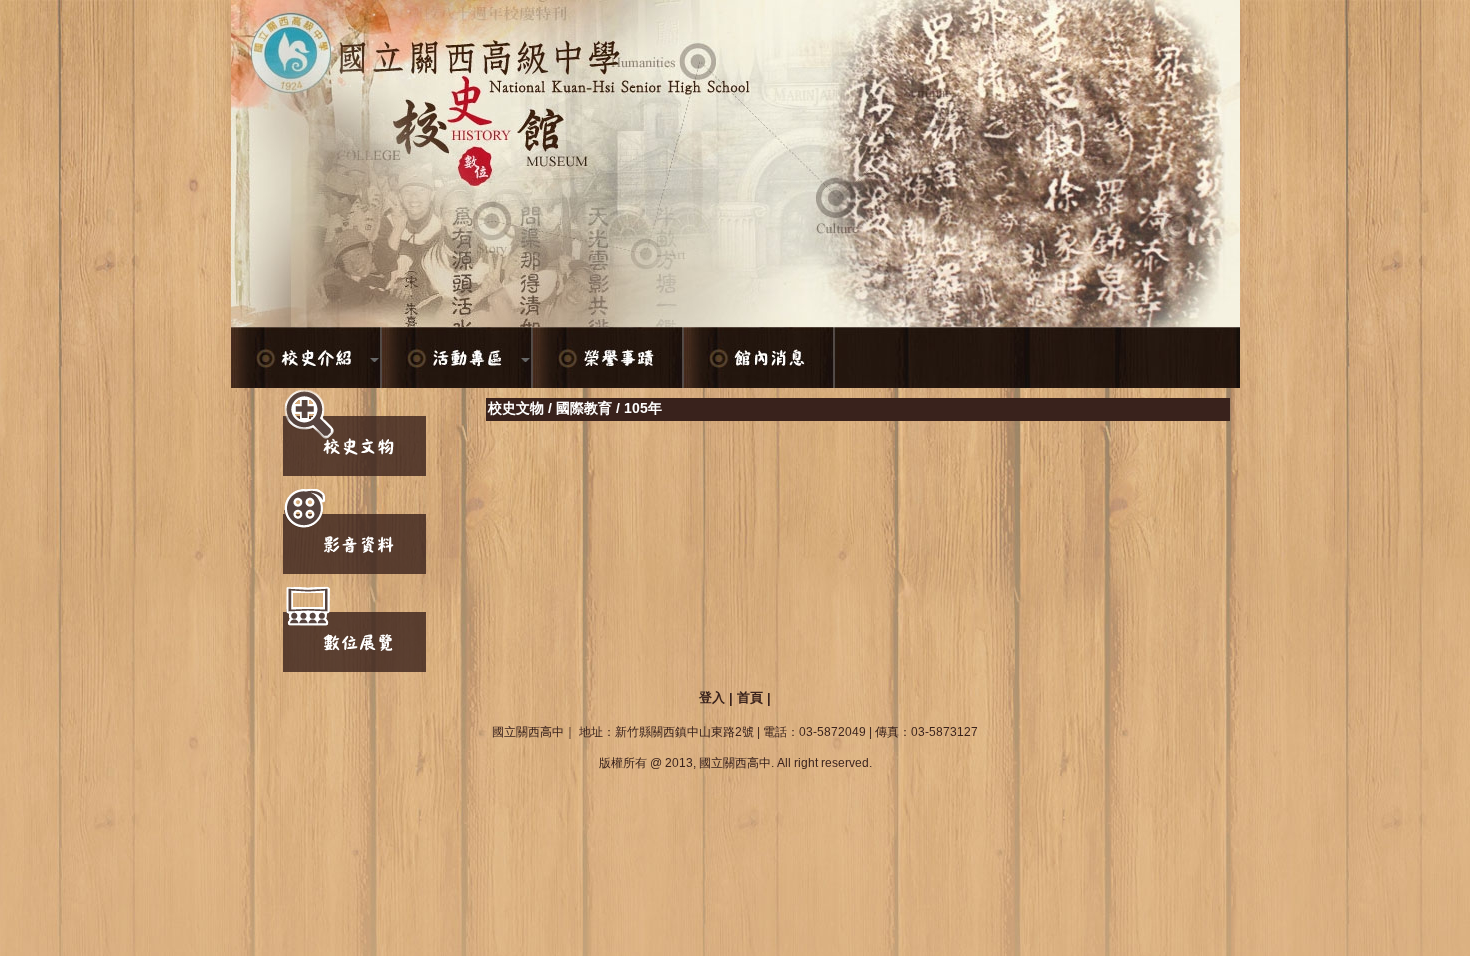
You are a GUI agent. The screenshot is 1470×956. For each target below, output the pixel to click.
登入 (712, 697)
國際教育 (584, 408)
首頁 (750, 697)
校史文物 (516, 408)
